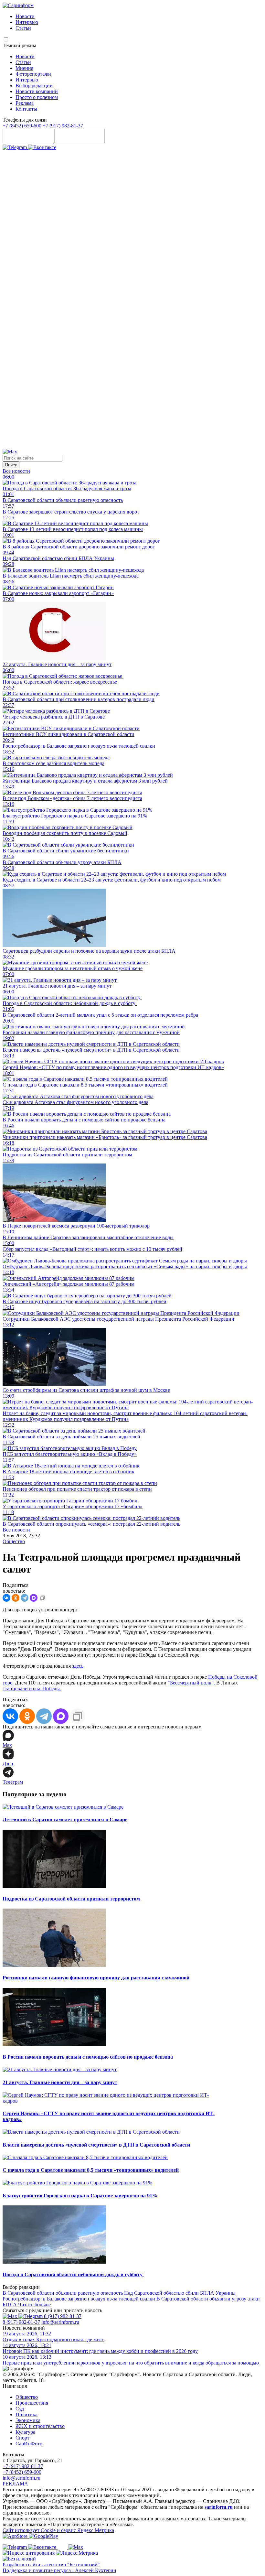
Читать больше (34, 2305)
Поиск (11, 465)
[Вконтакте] (42, 147)
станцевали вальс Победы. (32, 1688)
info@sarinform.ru (60, 2322)
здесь (78, 1666)
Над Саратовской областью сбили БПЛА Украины (180, 2293)
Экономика (28, 2420)
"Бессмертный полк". (191, 1683)
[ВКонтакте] (6, 1598)
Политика (26, 2414)
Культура (25, 2432)
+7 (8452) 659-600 (22, 126)
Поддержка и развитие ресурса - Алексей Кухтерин (59, 2570)
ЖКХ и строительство (40, 2426)
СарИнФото (29, 2444)
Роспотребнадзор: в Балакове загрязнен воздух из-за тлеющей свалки (79, 2299)
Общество (14, 1541)
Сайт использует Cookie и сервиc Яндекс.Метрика (58, 2530)
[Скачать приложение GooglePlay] (79, 141)
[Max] (10, 452)
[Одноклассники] (132, 446)
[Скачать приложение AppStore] (28, 141)
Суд (20, 2409)
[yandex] (29, 2553)
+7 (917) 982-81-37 (63, 126)
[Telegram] (15, 147)
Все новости (16, 471)
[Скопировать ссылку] (43, 1598)
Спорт (22, 2438)
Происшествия (32, 2403)
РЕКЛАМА (15, 2484)
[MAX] (34, 1598)
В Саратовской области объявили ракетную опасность (63, 2293)
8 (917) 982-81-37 (63, 2316)
